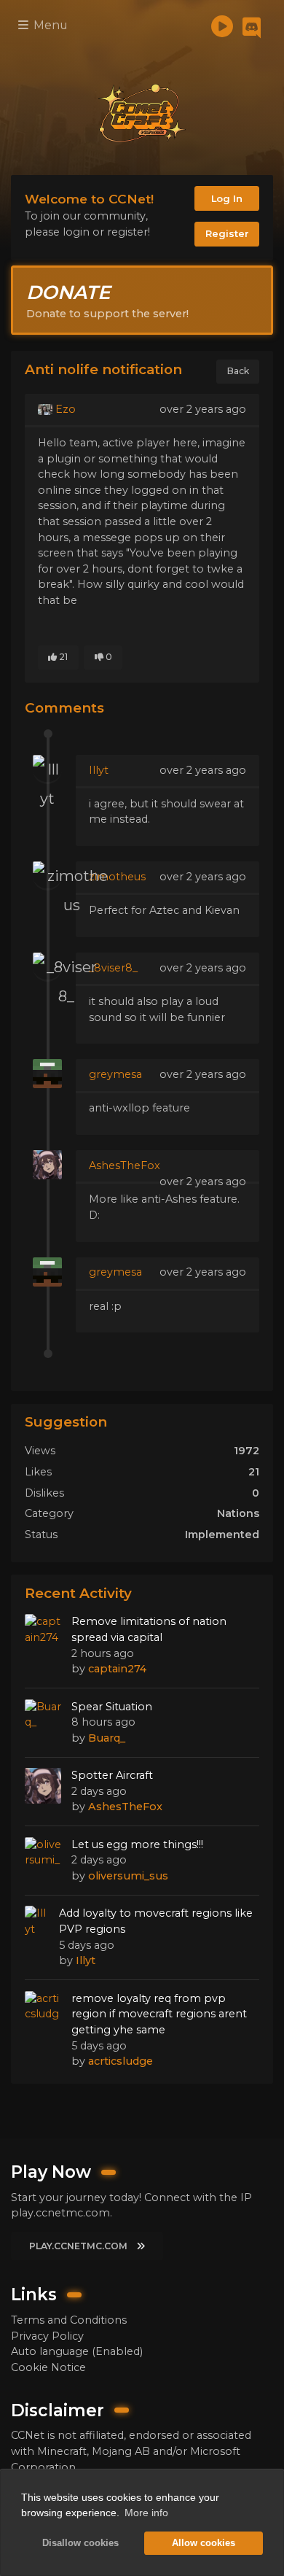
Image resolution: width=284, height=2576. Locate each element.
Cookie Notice (48, 2367)
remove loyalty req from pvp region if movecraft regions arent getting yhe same (159, 2014)
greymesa (115, 1074)
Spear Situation (112, 1707)
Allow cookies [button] (204, 2543)
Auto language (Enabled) (77, 2351)
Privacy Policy (47, 2336)
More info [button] (146, 2513)
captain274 (117, 1669)
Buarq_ (107, 1738)
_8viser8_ (113, 968)
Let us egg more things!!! (137, 1844)
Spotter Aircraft (112, 1775)
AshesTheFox (125, 1165)
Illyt (99, 770)
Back (238, 371)
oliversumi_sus (128, 1876)
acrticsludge (121, 2061)
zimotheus (117, 877)
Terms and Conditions (69, 2320)
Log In (227, 198)
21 (62, 657)
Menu (49, 25)
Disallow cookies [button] (80, 2543)
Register (227, 233)
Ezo (64, 409)
